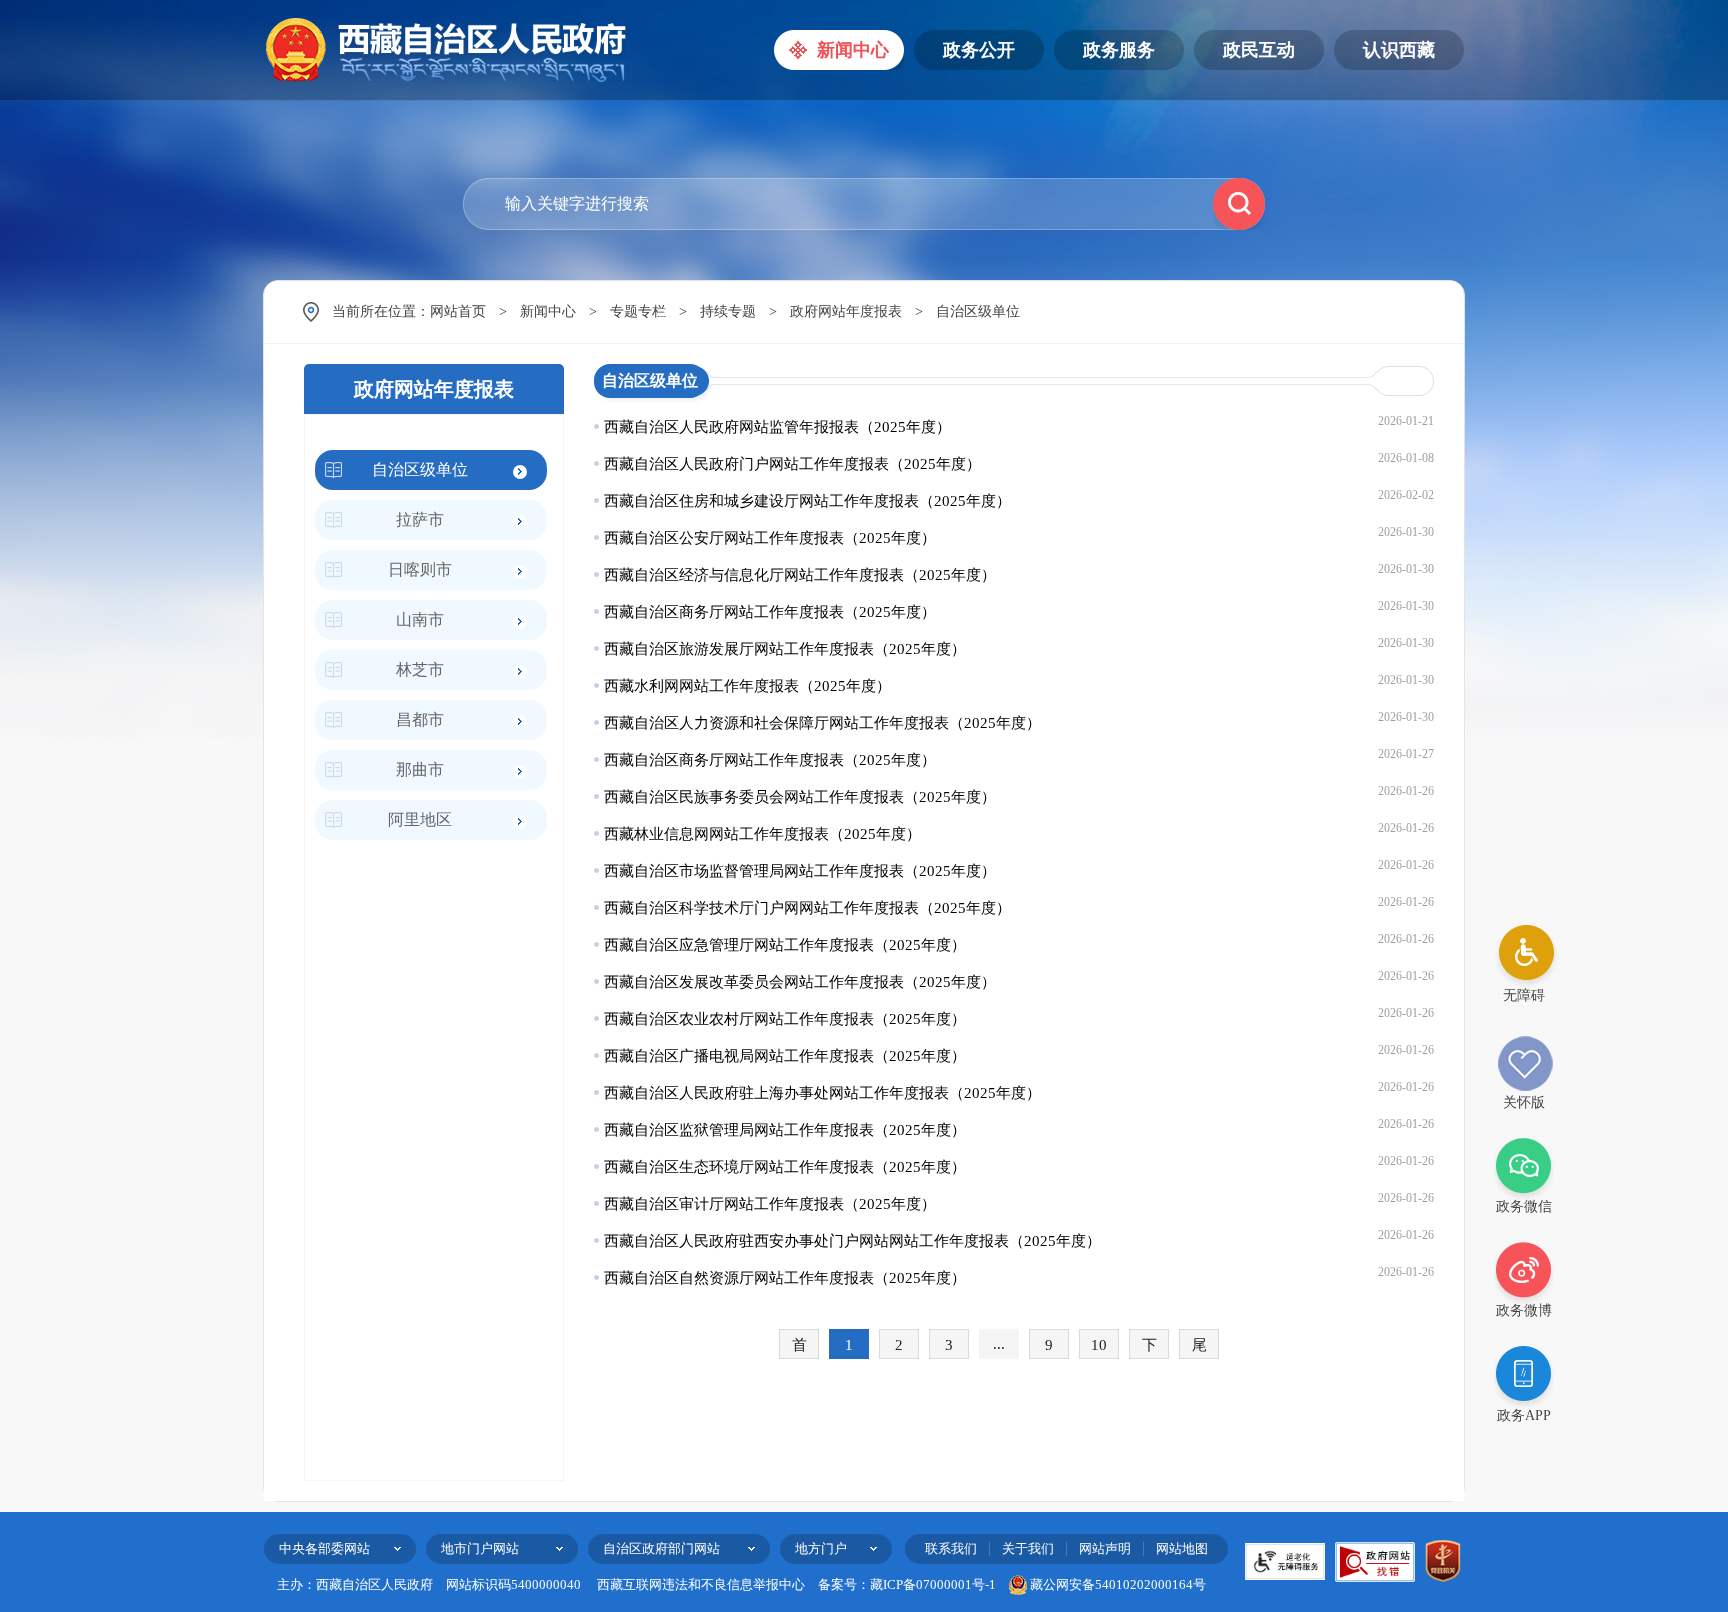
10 (1099, 1345)
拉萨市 (420, 519)
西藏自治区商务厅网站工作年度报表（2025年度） (770, 612)
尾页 (1199, 1348)
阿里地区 (420, 819)
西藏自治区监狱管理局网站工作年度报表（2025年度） (785, 1130)
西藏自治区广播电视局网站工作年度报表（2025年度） (785, 1056)
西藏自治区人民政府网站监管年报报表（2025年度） (777, 427)
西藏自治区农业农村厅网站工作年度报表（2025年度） (785, 1019)
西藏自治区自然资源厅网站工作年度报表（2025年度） (785, 1278)
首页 (799, 1348)
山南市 (420, 619)
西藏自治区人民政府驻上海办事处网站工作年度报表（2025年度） (822, 1093)
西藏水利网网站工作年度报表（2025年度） (747, 686)
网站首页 (458, 311)
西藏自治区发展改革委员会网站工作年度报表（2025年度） (800, 982)
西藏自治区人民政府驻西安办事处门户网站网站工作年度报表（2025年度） (852, 1241)
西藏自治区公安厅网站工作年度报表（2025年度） (770, 538)
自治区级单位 (978, 311)
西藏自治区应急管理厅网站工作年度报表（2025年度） (785, 945)
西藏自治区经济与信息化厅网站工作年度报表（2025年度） (800, 575)
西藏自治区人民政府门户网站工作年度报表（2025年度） (792, 464)
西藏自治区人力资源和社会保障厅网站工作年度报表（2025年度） (822, 723)
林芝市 (420, 669)
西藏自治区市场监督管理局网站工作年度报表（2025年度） (800, 871)
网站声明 (1105, 1548)
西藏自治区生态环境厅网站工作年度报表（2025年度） (785, 1167)
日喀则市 (420, 569)
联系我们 (951, 1548)
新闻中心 (548, 311)
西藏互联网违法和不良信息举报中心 (701, 1584)
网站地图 (1182, 1548)
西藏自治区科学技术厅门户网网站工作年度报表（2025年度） (807, 908)
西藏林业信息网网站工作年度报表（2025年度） (762, 834)
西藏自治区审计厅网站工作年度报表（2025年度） (770, 1204)
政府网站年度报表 (846, 311)
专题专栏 (638, 311)
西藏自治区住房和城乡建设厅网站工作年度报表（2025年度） (807, 501)
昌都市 (420, 719)
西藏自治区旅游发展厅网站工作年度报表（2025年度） (785, 649)
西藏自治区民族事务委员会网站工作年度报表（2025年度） (800, 797)
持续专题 (728, 311)
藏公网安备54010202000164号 (1118, 1584)
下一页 (1149, 1348)
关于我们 (1028, 1548)
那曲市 (420, 769)
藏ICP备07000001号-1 (933, 1584)
